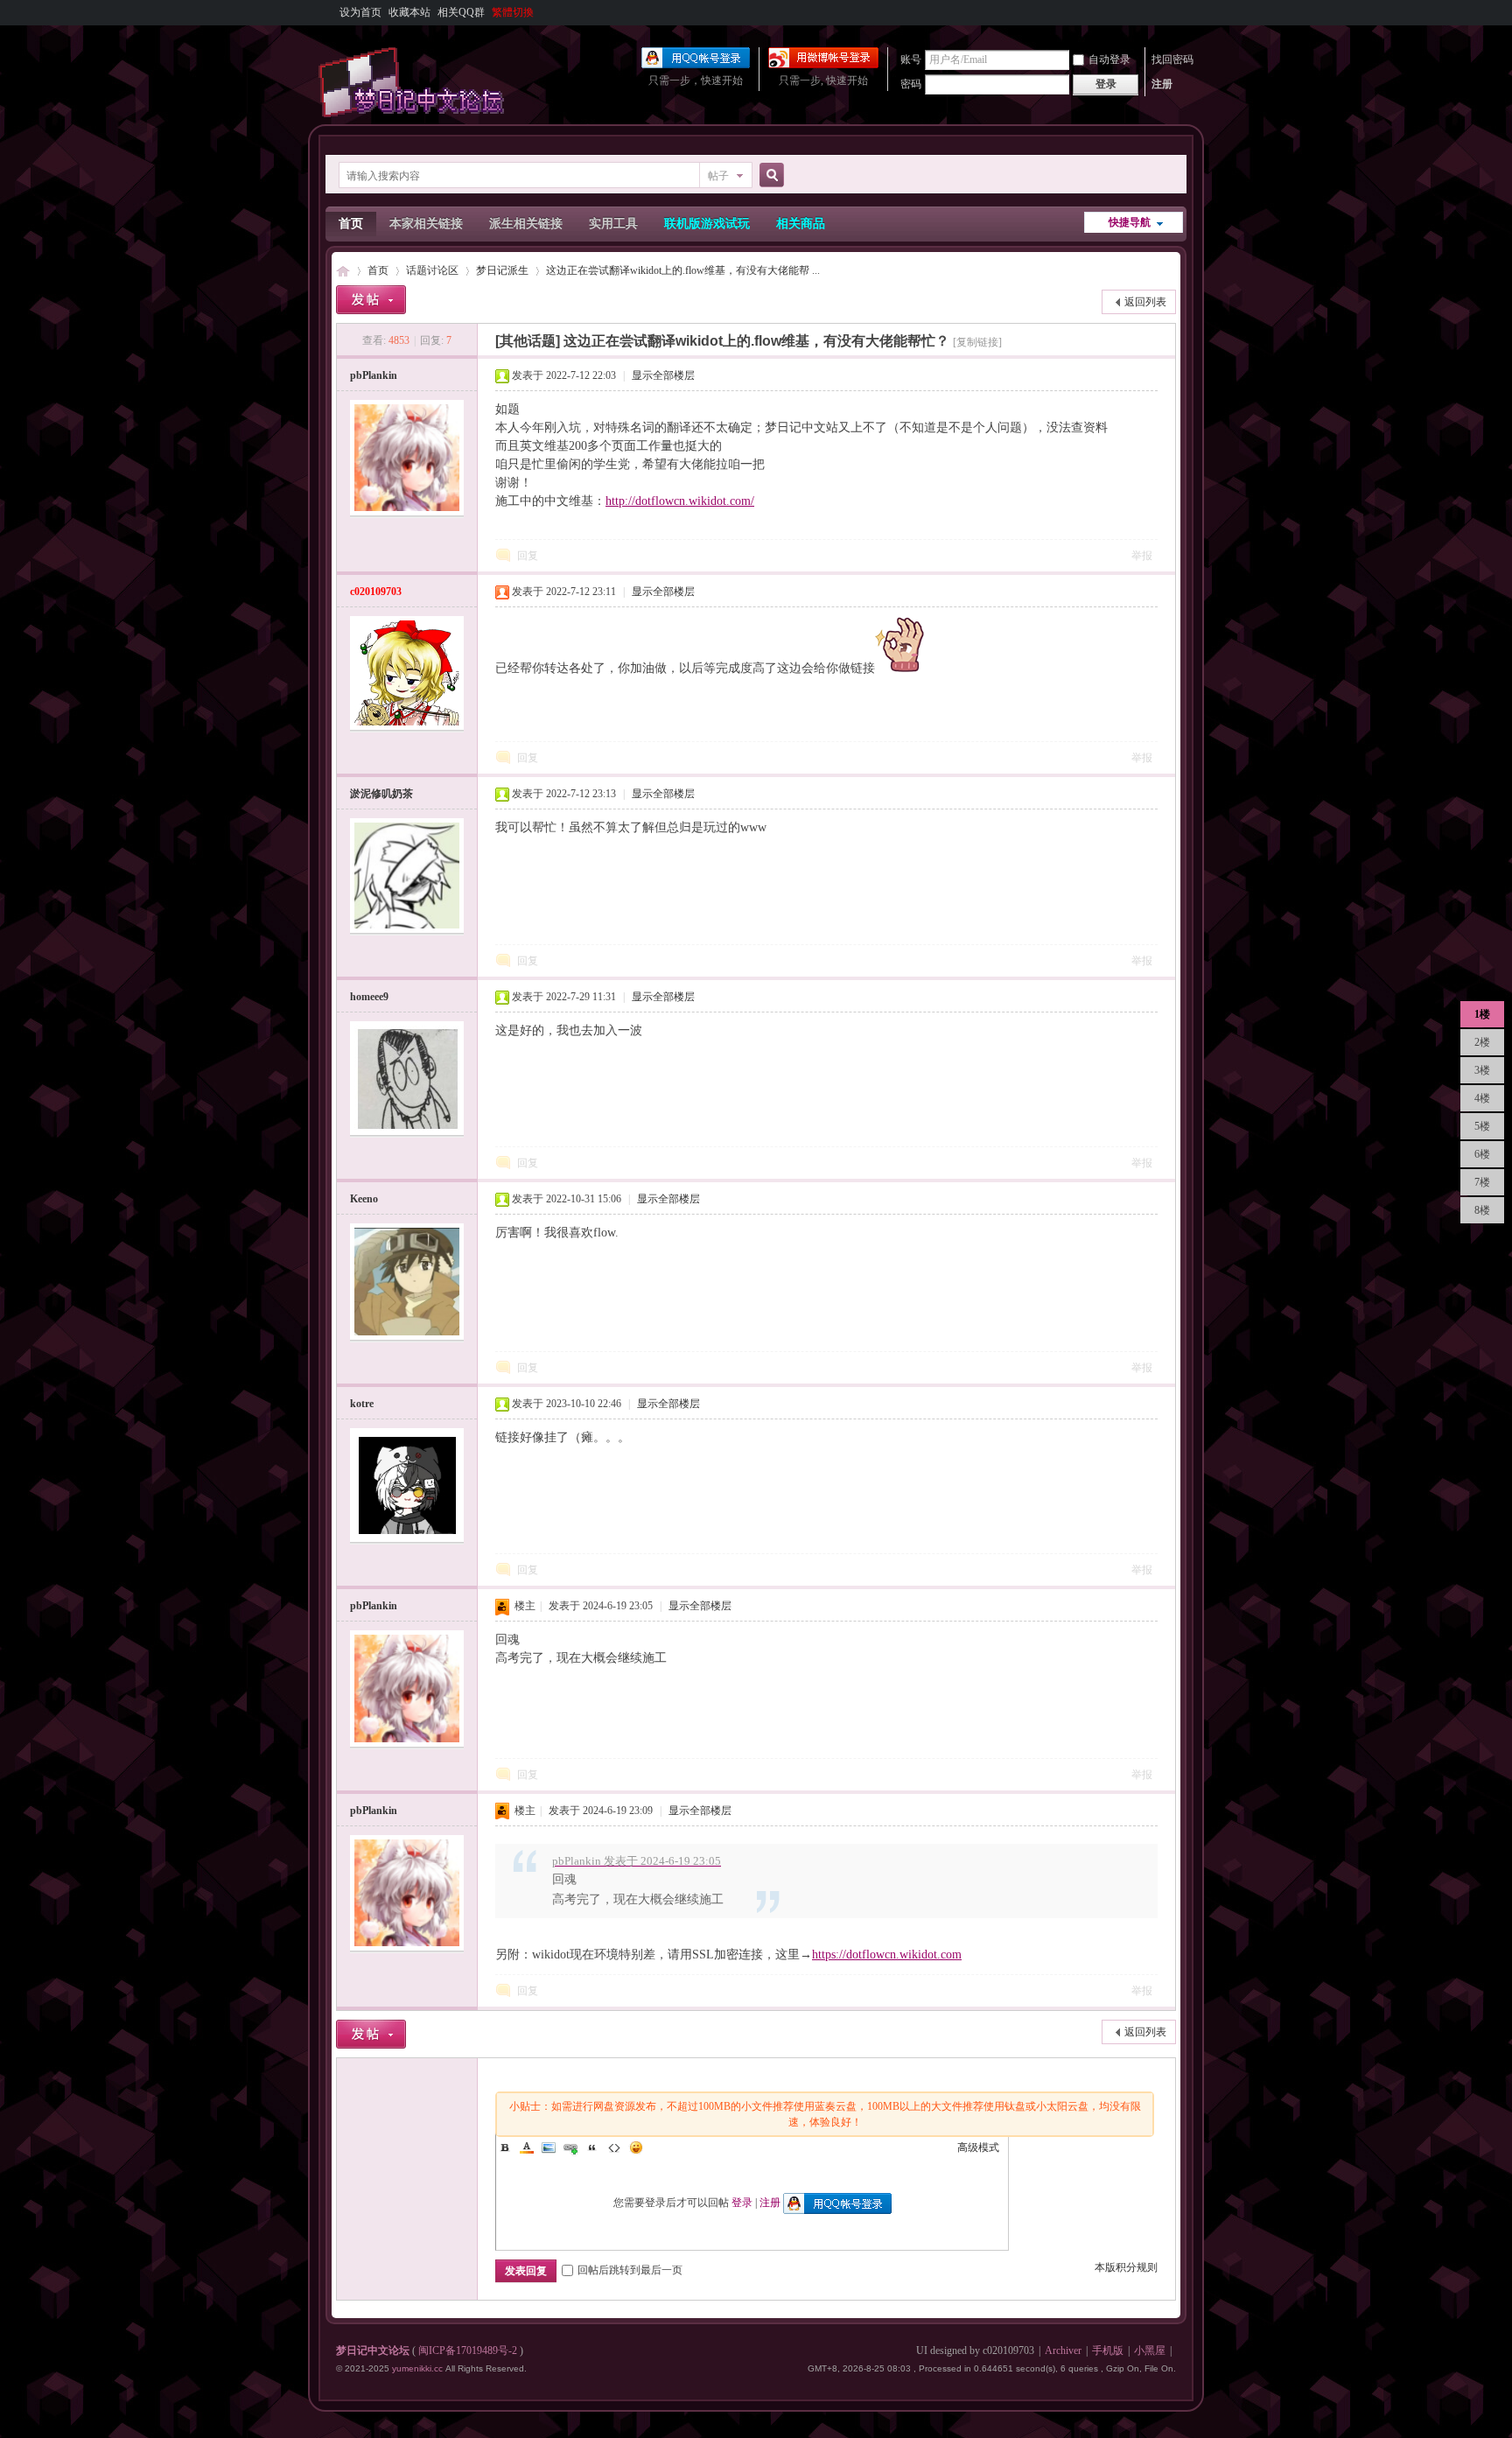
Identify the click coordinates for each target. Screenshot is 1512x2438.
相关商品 (801, 224)
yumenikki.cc (417, 2368)
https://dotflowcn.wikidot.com (887, 1955)
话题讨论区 (432, 270)
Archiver (1063, 2350)
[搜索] (769, 175)
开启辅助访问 (1172, 12)
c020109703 (376, 592)
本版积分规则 (1126, 2267)
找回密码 (1172, 60)
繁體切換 (513, 12)
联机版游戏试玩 (707, 224)
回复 (528, 556)
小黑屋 (1150, 2350)
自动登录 (1109, 60)
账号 (911, 60)
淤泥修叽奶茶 (381, 794)
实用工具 (613, 224)
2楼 (1482, 1042)
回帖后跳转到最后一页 (630, 2270)
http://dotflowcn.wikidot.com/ (680, 501)
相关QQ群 (461, 12)
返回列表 (1145, 302)
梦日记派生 (502, 270)
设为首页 (360, 12)
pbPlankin (374, 375)
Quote (592, 2147)
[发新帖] (371, 300)
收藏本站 (409, 12)
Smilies (636, 2147)
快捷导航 (1130, 222)
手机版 (1108, 2350)
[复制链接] (977, 342)
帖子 (718, 176)
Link (570, 2147)
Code (614, 2147)
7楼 (1482, 1182)
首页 (351, 224)
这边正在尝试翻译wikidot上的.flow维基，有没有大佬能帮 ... (683, 270)
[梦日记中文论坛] (415, 114)
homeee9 (369, 997)
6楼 (1482, 1154)
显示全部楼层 (663, 375)
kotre (362, 1404)
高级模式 (978, 2147)
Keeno (364, 1199)
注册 (1162, 84)
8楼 (1482, 1210)
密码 (911, 84)
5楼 (1482, 1126)
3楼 (1482, 1070)
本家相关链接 (426, 224)
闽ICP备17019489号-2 (468, 2350)
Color (527, 2147)
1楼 (1482, 1014)
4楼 (1482, 1098)
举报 (1142, 556)
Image (549, 2147)
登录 (742, 2203)
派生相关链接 (526, 224)
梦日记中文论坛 (343, 271)
